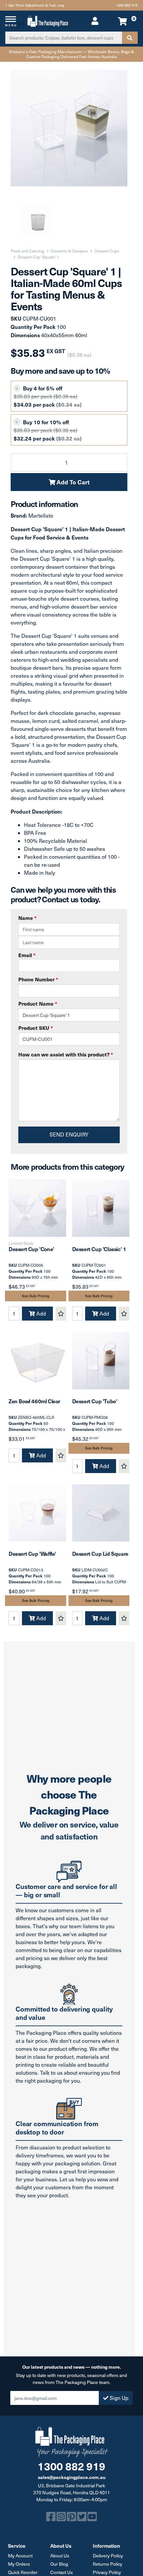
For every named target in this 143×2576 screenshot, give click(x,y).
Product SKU (36, 1028)
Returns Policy (108, 2564)
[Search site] (130, 38)
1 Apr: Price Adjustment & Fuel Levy (35, 5)
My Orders (19, 2564)
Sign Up (118, 2398)
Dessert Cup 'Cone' (31, 1249)
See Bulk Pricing (36, 1296)
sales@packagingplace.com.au (72, 2477)
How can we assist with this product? (66, 1054)
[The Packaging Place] (48, 20)
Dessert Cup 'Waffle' (32, 1553)
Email (27, 955)
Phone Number (38, 979)
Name (27, 918)
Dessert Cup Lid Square (100, 1553)
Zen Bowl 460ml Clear (34, 1401)
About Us (60, 2556)
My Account (20, 2556)
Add (40, 1313)
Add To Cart (72, 482)
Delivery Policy (108, 2556)
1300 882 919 (127, 5)
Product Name (38, 1003)
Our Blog (59, 2564)
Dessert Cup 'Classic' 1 (99, 1249)
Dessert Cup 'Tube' (95, 1401)
